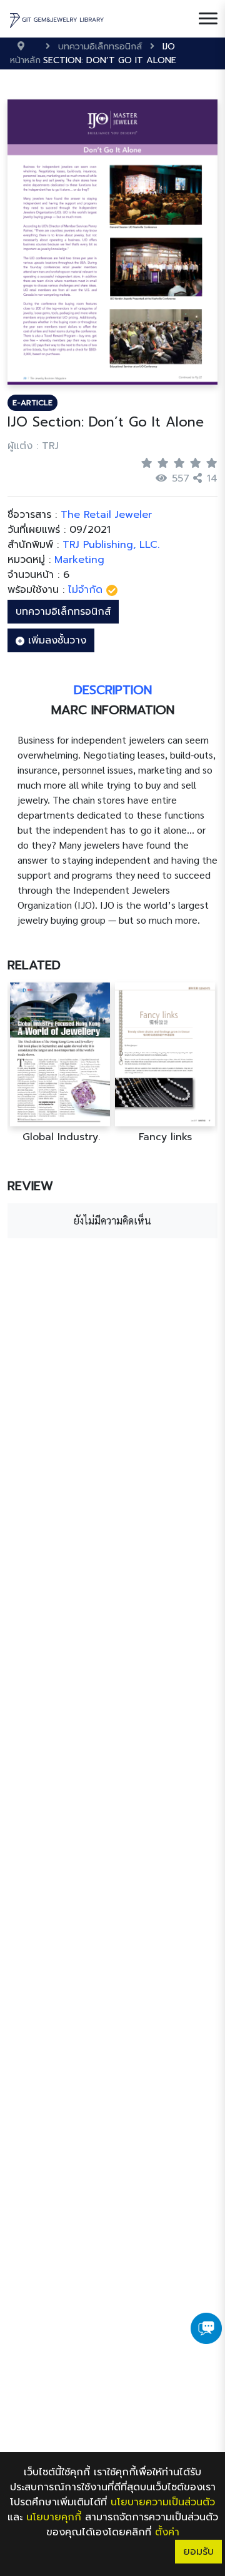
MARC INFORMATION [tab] (113, 710)
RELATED (34, 965)
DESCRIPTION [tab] (113, 690)
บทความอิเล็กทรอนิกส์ (63, 612)
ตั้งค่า (167, 2532)
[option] (60, 1063)
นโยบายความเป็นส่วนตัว (163, 2502)
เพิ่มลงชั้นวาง (55, 640)
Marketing (79, 560)
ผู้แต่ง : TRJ (33, 446)
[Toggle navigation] (208, 19)
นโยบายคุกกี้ (54, 2517)
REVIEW (30, 1186)
